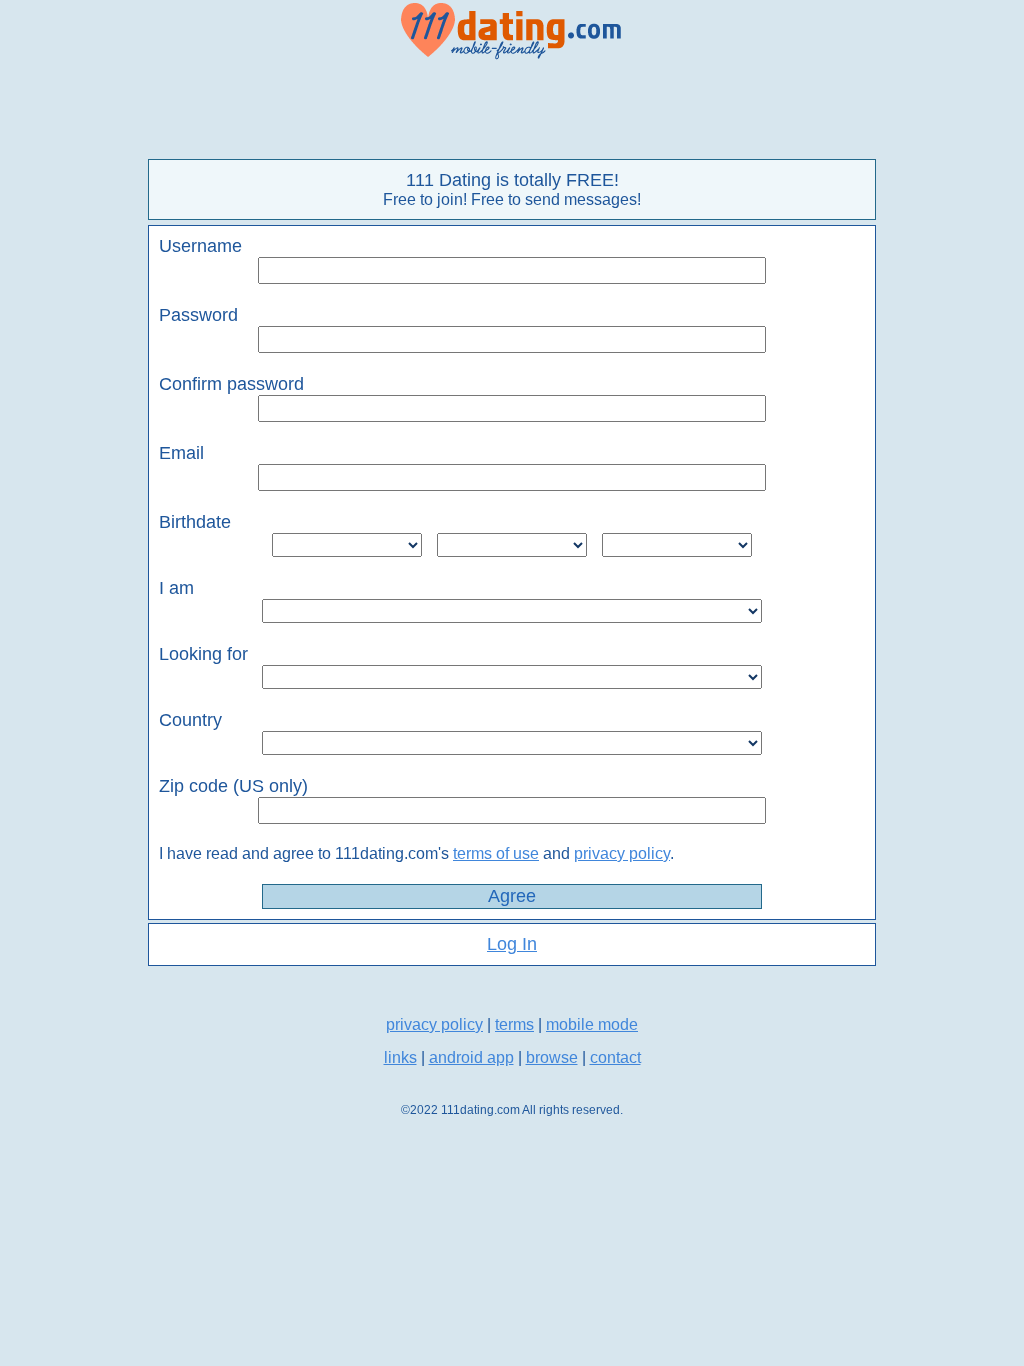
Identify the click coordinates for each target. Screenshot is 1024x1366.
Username (200, 246)
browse (552, 1057)
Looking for (203, 654)
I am (176, 588)
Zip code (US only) (233, 786)
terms (514, 1024)
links (400, 1057)
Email (181, 453)
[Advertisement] (512, 110)
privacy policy (622, 853)
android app (471, 1057)
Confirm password (231, 384)
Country (190, 720)
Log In (512, 944)
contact (615, 1057)
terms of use (496, 853)
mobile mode (592, 1024)
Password (198, 315)
